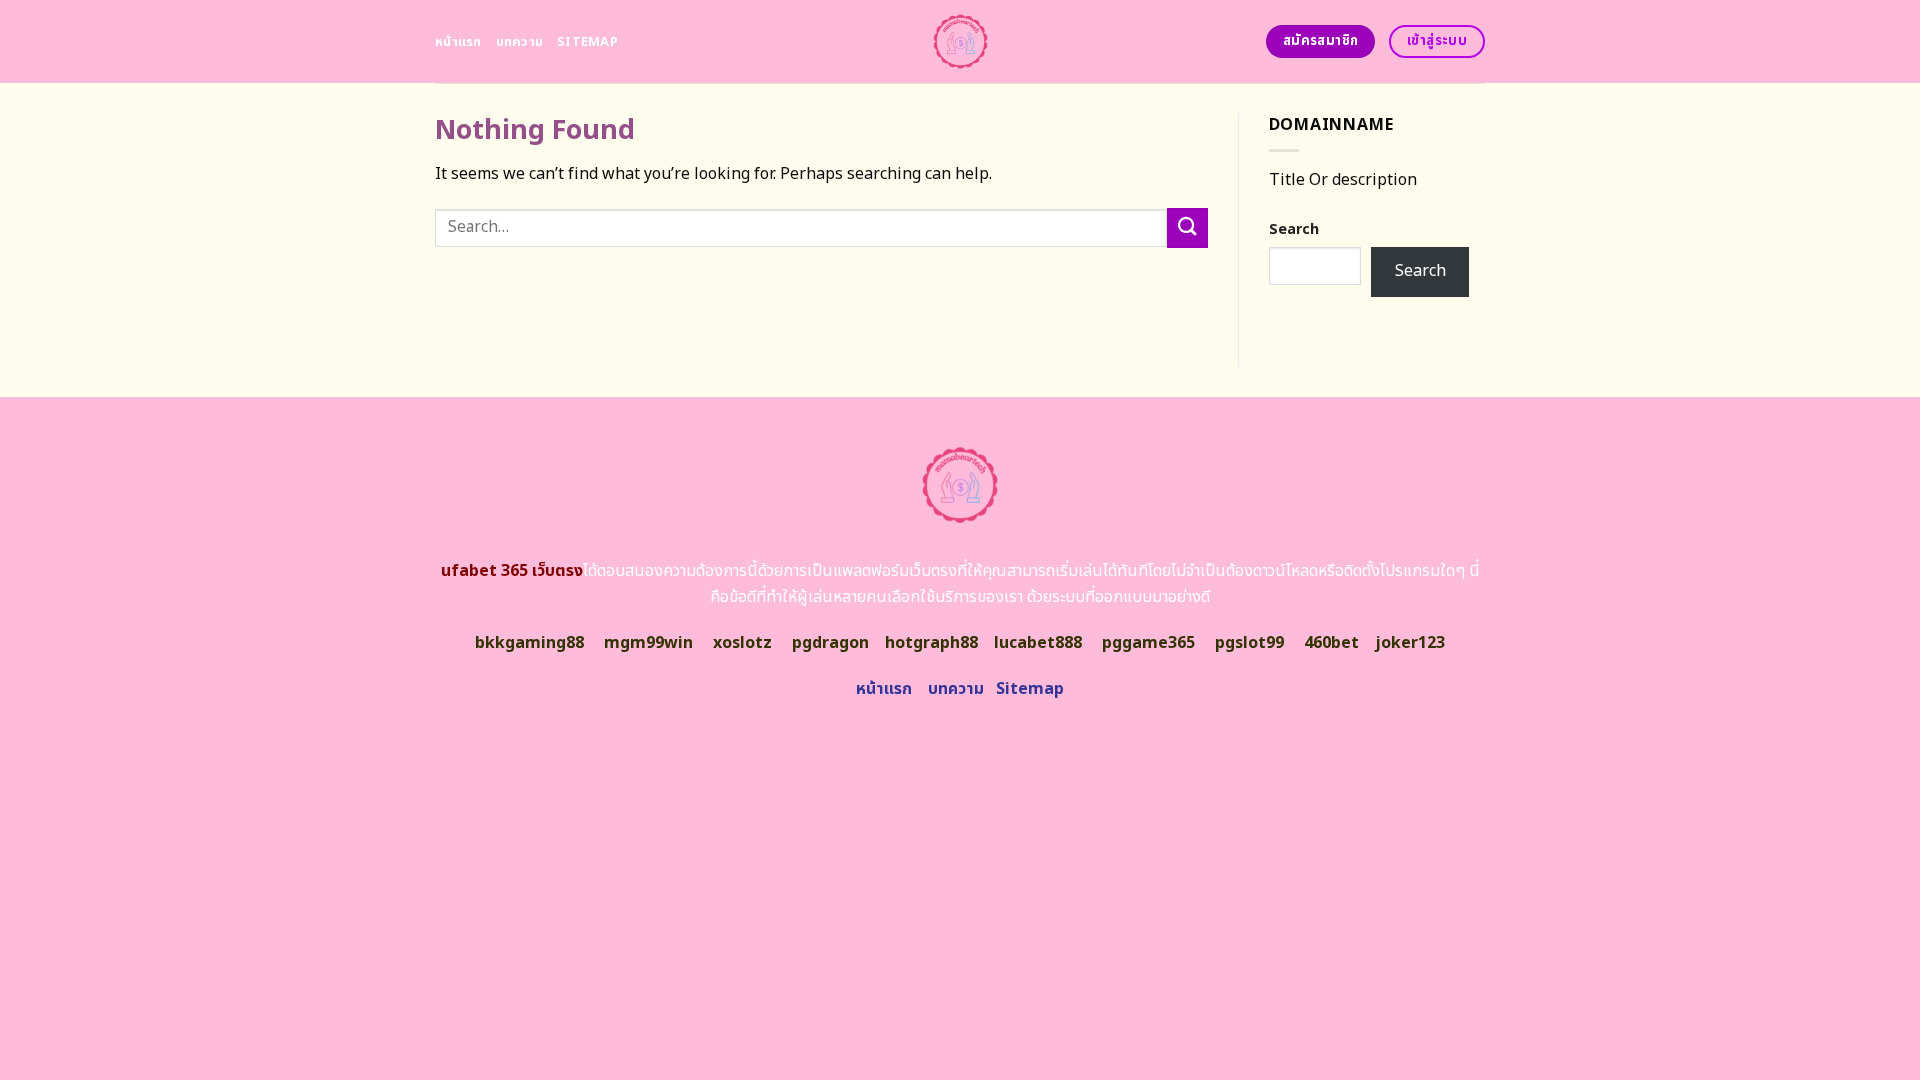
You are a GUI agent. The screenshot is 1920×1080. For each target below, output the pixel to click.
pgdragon (830, 643)
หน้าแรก (458, 42)
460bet (1331, 643)
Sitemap (587, 42)
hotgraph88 (931, 643)
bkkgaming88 (529, 643)
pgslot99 (1249, 643)
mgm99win (648, 643)
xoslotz (742, 643)
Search (1294, 229)
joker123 (1410, 643)
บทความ (520, 42)
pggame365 (1148, 643)
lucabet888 (1038, 643)
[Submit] (1187, 227)
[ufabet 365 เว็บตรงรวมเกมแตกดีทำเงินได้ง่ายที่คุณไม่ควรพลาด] (960, 41)
